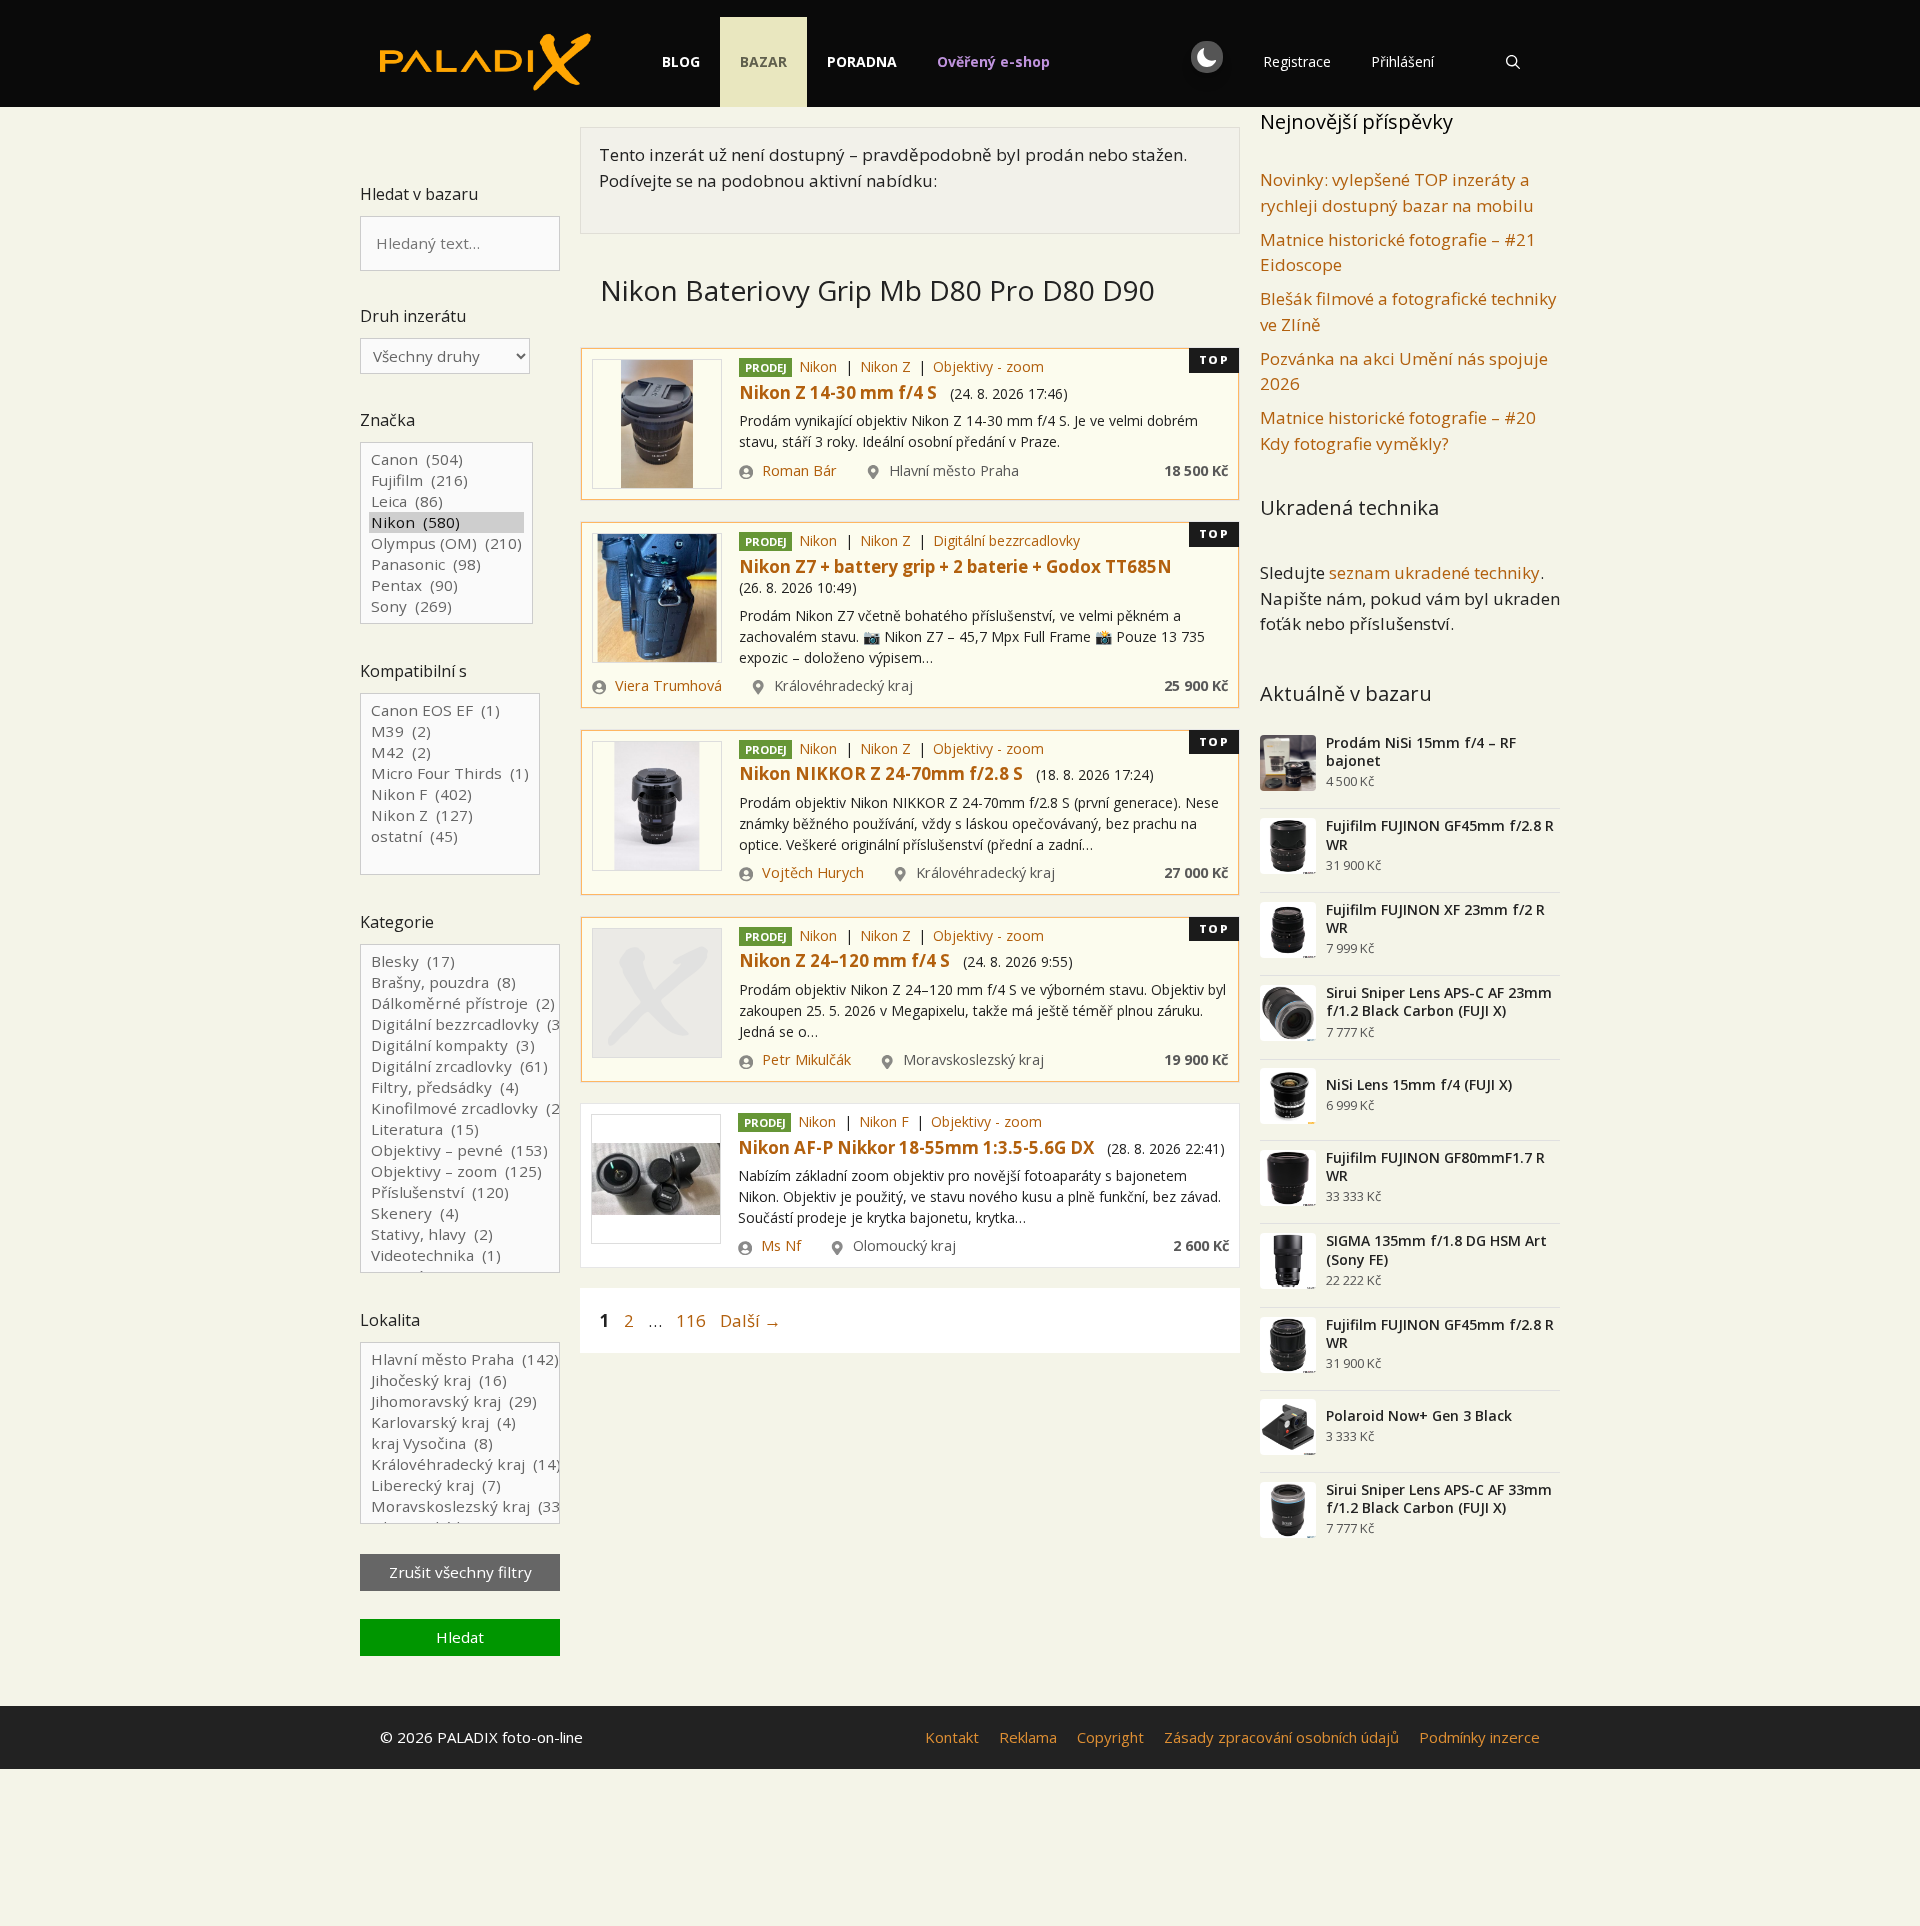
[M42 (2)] (450, 752)
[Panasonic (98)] (446, 564)
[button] (1207, 57)
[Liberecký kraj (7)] (460, 1485)
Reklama (1028, 1737)
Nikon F (884, 1121)
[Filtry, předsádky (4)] (460, 1087)
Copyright (1110, 1737)
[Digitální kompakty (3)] (460, 1045)
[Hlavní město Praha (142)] (460, 1359)
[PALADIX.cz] (485, 62)
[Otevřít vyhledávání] (1513, 62)
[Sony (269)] (446, 606)
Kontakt (952, 1737)
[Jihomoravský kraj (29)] (460, 1401)
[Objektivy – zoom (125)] (460, 1171)
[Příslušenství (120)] (460, 1192)
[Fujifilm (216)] (446, 480)
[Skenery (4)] (460, 1213)
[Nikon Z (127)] (450, 815)
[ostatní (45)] (450, 836)
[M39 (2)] (450, 731)
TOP (1214, 359)
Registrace (1297, 61)
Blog (681, 61)
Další (750, 1320)
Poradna (862, 61)
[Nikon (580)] (446, 522)
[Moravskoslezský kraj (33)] (460, 1506)
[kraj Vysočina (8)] (460, 1443)
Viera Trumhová (668, 685)
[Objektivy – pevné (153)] (460, 1150)
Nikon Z (885, 366)
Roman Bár (799, 470)
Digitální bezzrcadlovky (1006, 540)
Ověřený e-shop (993, 61)
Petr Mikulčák (806, 1059)
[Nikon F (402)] (450, 794)
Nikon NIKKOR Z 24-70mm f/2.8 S (881, 773)
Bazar (763, 61)
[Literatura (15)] (460, 1129)
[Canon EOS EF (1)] (450, 710)
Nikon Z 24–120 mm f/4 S (844, 960)
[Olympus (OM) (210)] (446, 543)
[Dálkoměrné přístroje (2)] (460, 1003)
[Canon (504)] (446, 459)
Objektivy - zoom (988, 366)
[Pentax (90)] (446, 585)
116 (693, 1320)
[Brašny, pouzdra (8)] (460, 982)
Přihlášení (1402, 61)
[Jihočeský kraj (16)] (460, 1380)
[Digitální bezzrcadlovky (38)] (460, 1024)
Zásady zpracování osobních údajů (1281, 1737)
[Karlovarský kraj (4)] (460, 1422)
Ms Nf (781, 1245)
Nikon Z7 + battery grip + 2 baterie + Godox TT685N (955, 566)
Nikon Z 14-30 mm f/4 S (838, 392)
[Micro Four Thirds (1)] (450, 773)
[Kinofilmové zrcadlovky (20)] (460, 1108)
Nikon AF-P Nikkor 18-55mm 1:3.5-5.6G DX (916, 1147)
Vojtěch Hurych (813, 872)
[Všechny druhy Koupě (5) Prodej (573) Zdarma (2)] (445, 356)
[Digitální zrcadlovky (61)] (460, 1066)
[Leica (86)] (446, 501)
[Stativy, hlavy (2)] (460, 1234)
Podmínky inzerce (1479, 1737)
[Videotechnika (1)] (460, 1255)
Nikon (818, 366)
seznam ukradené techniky (1434, 572)
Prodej (766, 367)
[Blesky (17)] (460, 961)
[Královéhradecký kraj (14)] (460, 1464)
